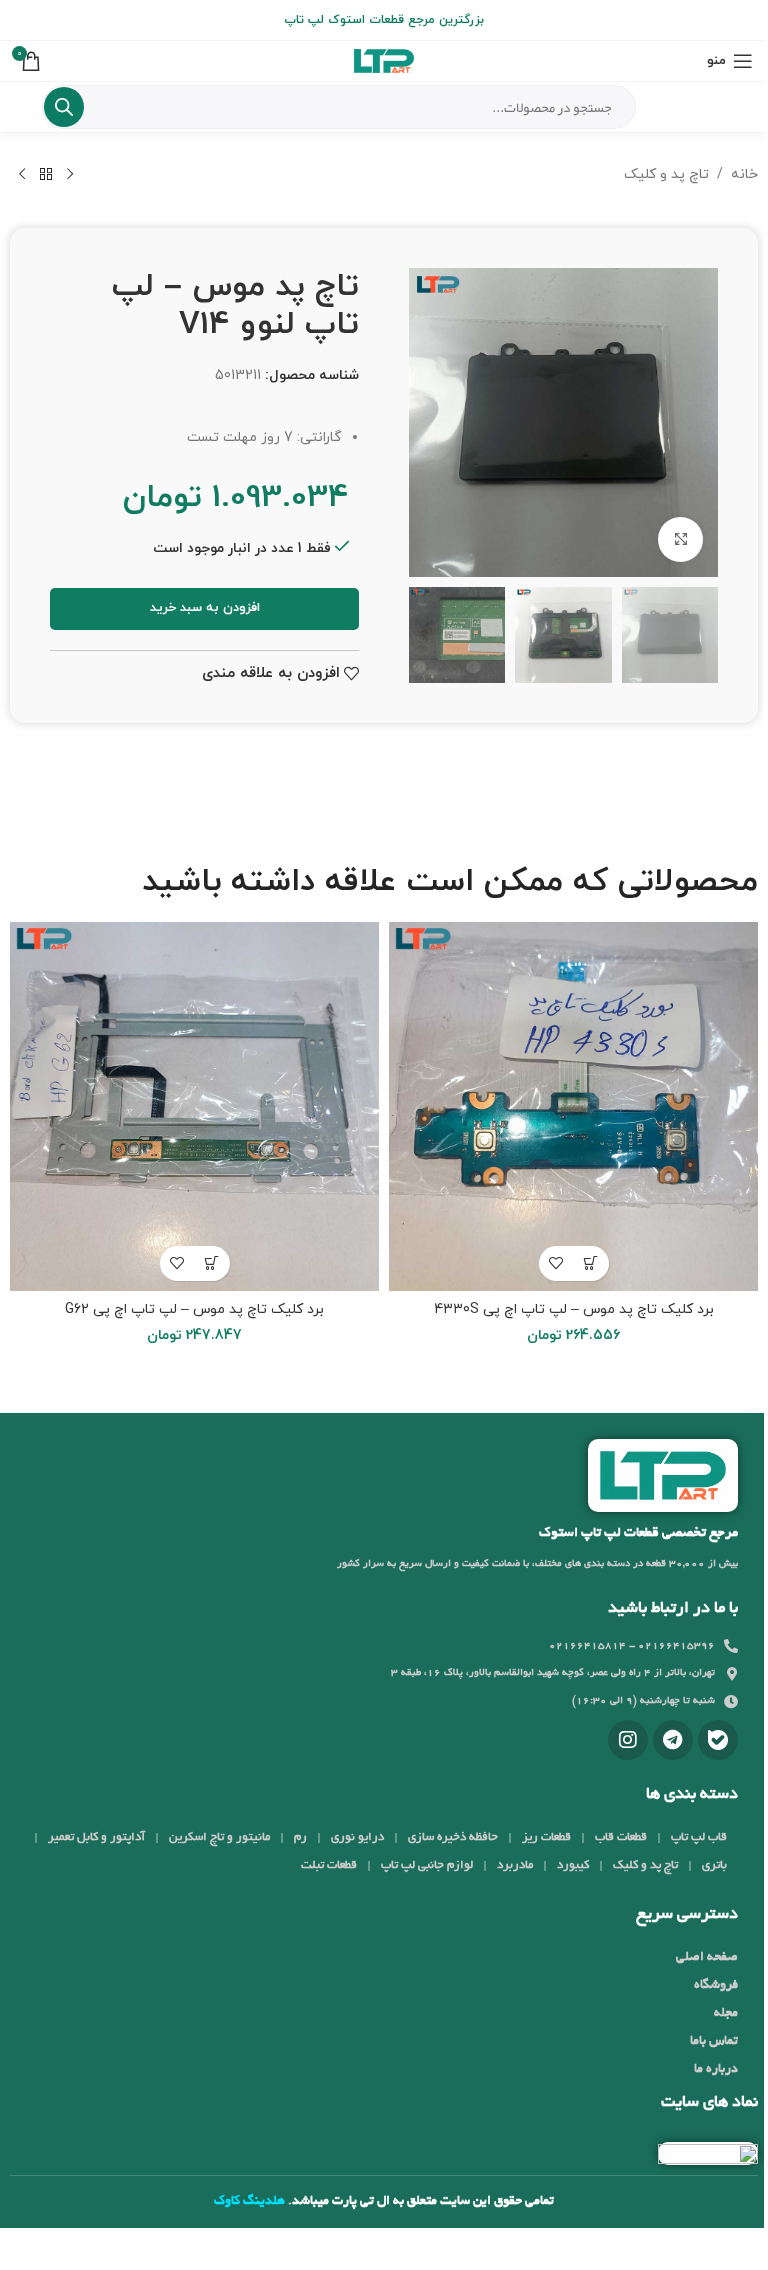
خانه (744, 174)
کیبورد (573, 1865)
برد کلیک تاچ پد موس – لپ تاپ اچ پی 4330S (574, 1309)
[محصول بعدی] (22, 175)
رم (300, 1837)
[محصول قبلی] (70, 175)
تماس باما (714, 2042)
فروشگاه (716, 1986)
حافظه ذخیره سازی (453, 1837)
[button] (591, 1263)
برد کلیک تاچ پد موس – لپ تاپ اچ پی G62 (194, 1309)
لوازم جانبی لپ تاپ (427, 1865)
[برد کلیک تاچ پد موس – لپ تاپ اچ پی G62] (194, 1106)
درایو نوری (357, 1837)
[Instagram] (628, 1740)
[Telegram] (673, 1740)
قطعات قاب (621, 1837)
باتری (714, 1865)
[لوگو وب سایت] (384, 59)
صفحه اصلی (707, 1958)
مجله (726, 2014)
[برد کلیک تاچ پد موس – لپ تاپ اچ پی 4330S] (573, 1106)
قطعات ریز (546, 1837)
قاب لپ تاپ (699, 1837)
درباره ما (716, 2070)
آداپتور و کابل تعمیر (96, 1837)
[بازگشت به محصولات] (46, 175)
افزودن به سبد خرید (205, 608)
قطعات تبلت (329, 1865)
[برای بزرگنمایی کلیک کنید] (680, 539)
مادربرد (515, 1865)
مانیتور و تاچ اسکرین (219, 1837)
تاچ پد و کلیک (666, 174)
